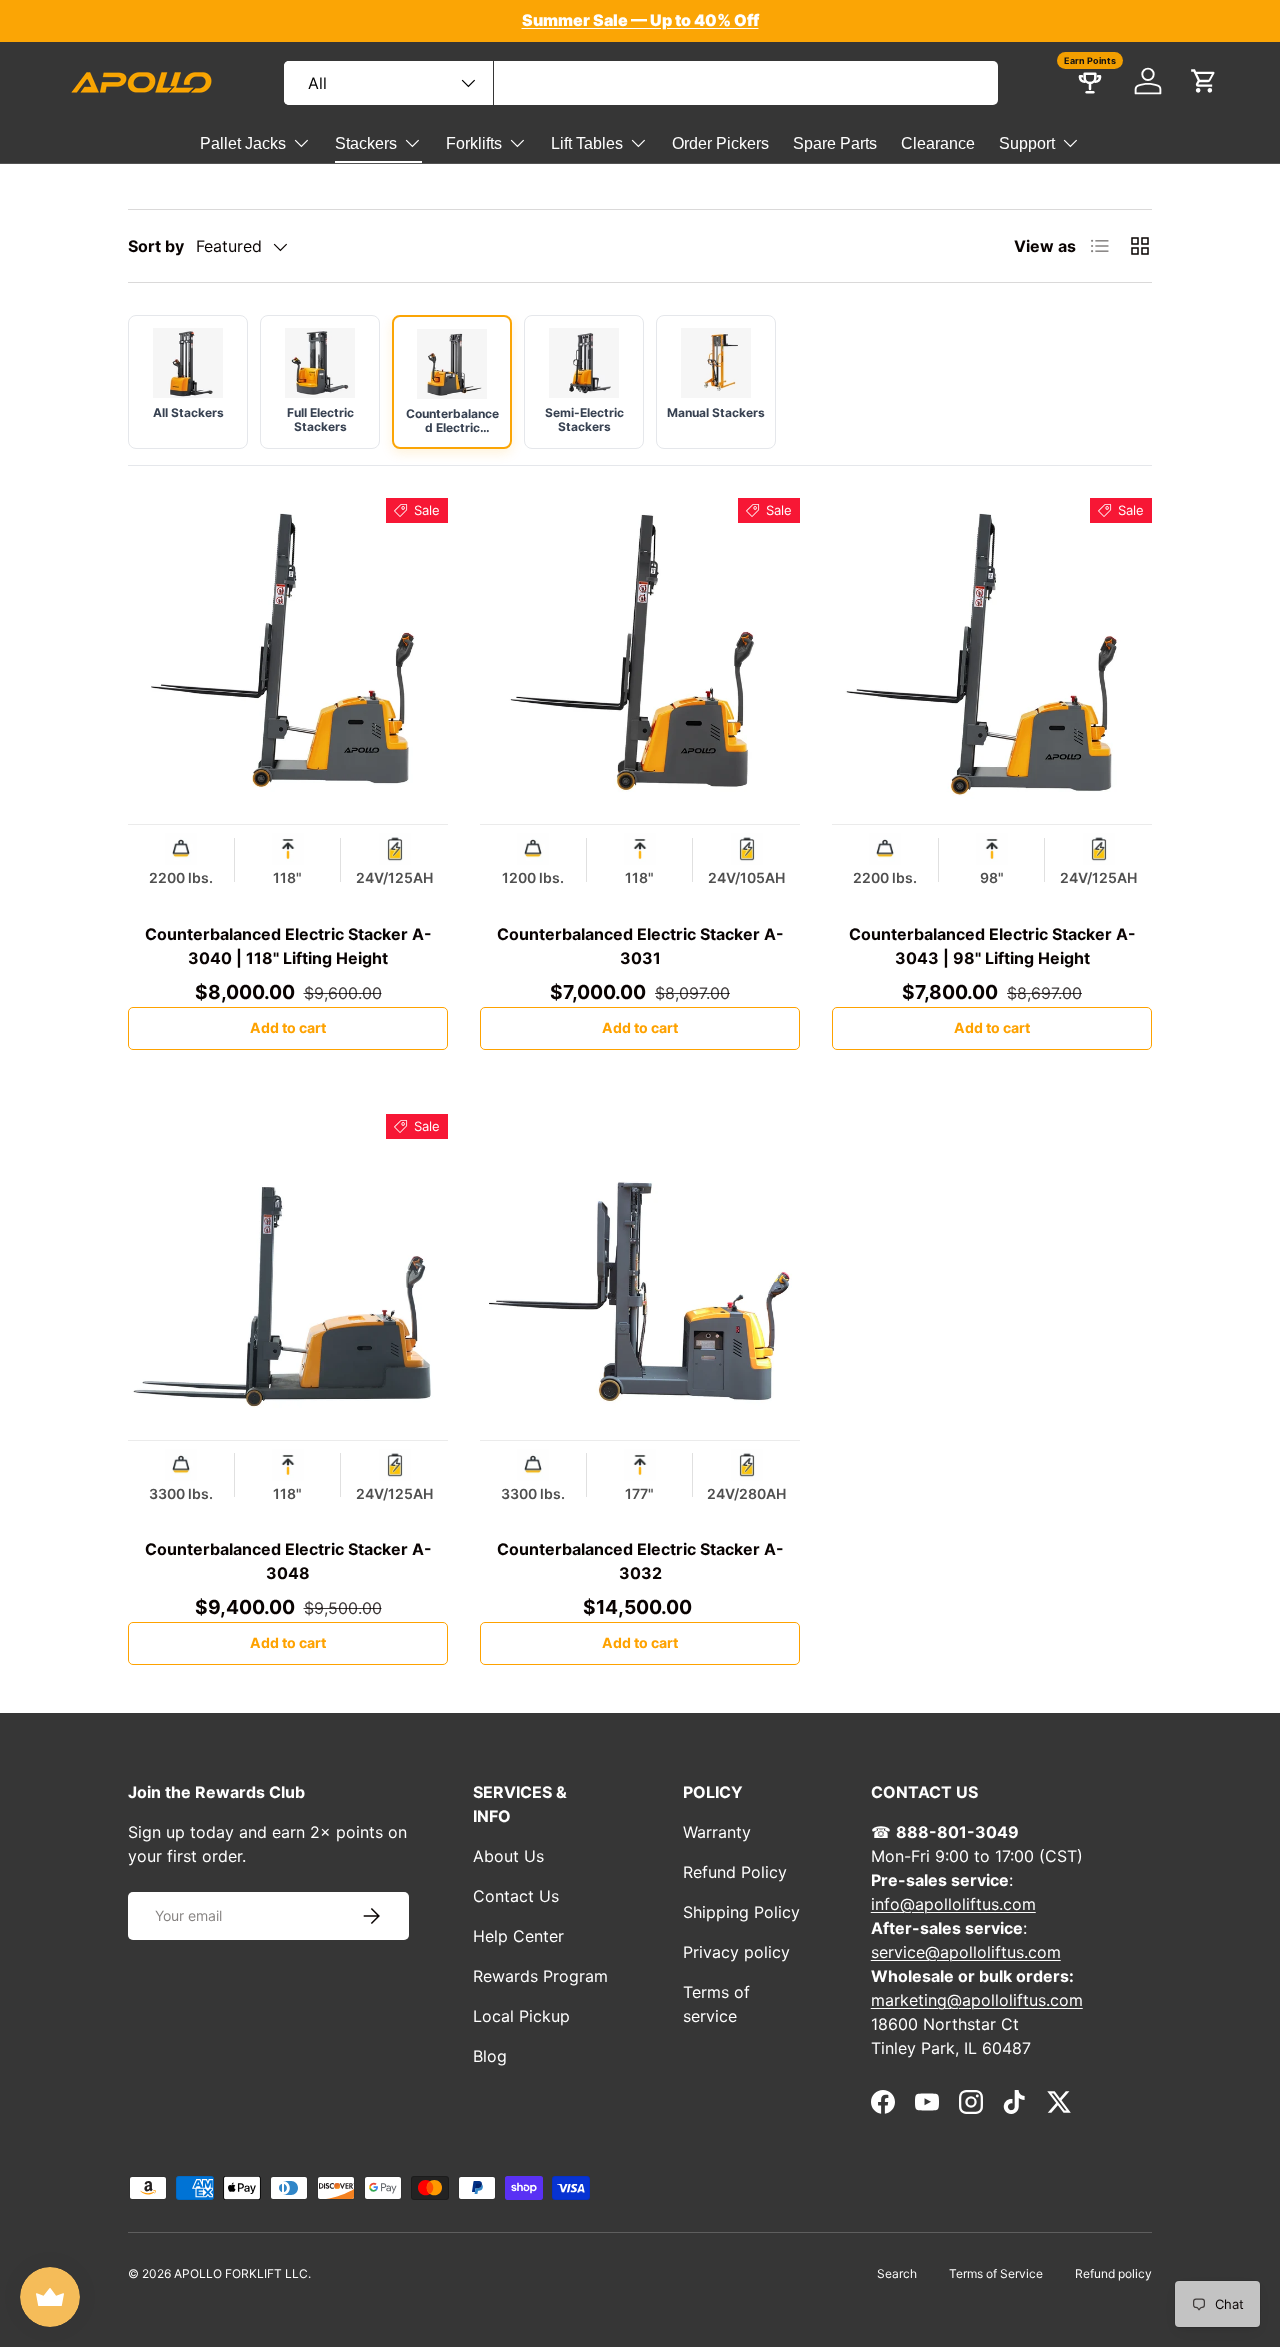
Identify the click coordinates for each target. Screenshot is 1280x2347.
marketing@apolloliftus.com (977, 2000)
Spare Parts (835, 143)
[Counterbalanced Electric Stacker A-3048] (288, 1274)
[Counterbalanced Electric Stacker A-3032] (640, 1274)
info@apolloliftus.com (953, 1904)
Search (897, 2273)
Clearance (938, 143)
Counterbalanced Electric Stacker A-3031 (640, 946)
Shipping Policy (741, 1912)
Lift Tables (587, 143)
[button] (1204, 81)
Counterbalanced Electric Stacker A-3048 (288, 1561)
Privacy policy (736, 1952)
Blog (490, 2056)
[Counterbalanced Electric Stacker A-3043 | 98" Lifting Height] (992, 658)
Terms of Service (996, 2273)
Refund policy (1113, 2273)
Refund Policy (735, 1872)
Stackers (366, 143)
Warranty (717, 1832)
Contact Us (516, 1896)
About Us (508, 1856)
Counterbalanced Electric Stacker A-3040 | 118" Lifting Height (288, 946)
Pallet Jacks (243, 143)
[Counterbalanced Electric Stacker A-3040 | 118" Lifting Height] (288, 658)
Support (1027, 143)
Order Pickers (720, 143)
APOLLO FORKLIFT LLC (241, 2273)
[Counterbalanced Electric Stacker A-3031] (640, 658)
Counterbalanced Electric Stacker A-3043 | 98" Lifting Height (992, 946)
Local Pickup (521, 2016)
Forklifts (474, 143)
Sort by (156, 246)
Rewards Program (540, 1976)
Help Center (518, 1936)
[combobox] (641, 83)
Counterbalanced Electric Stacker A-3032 (640, 1561)
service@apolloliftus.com (966, 1952)
